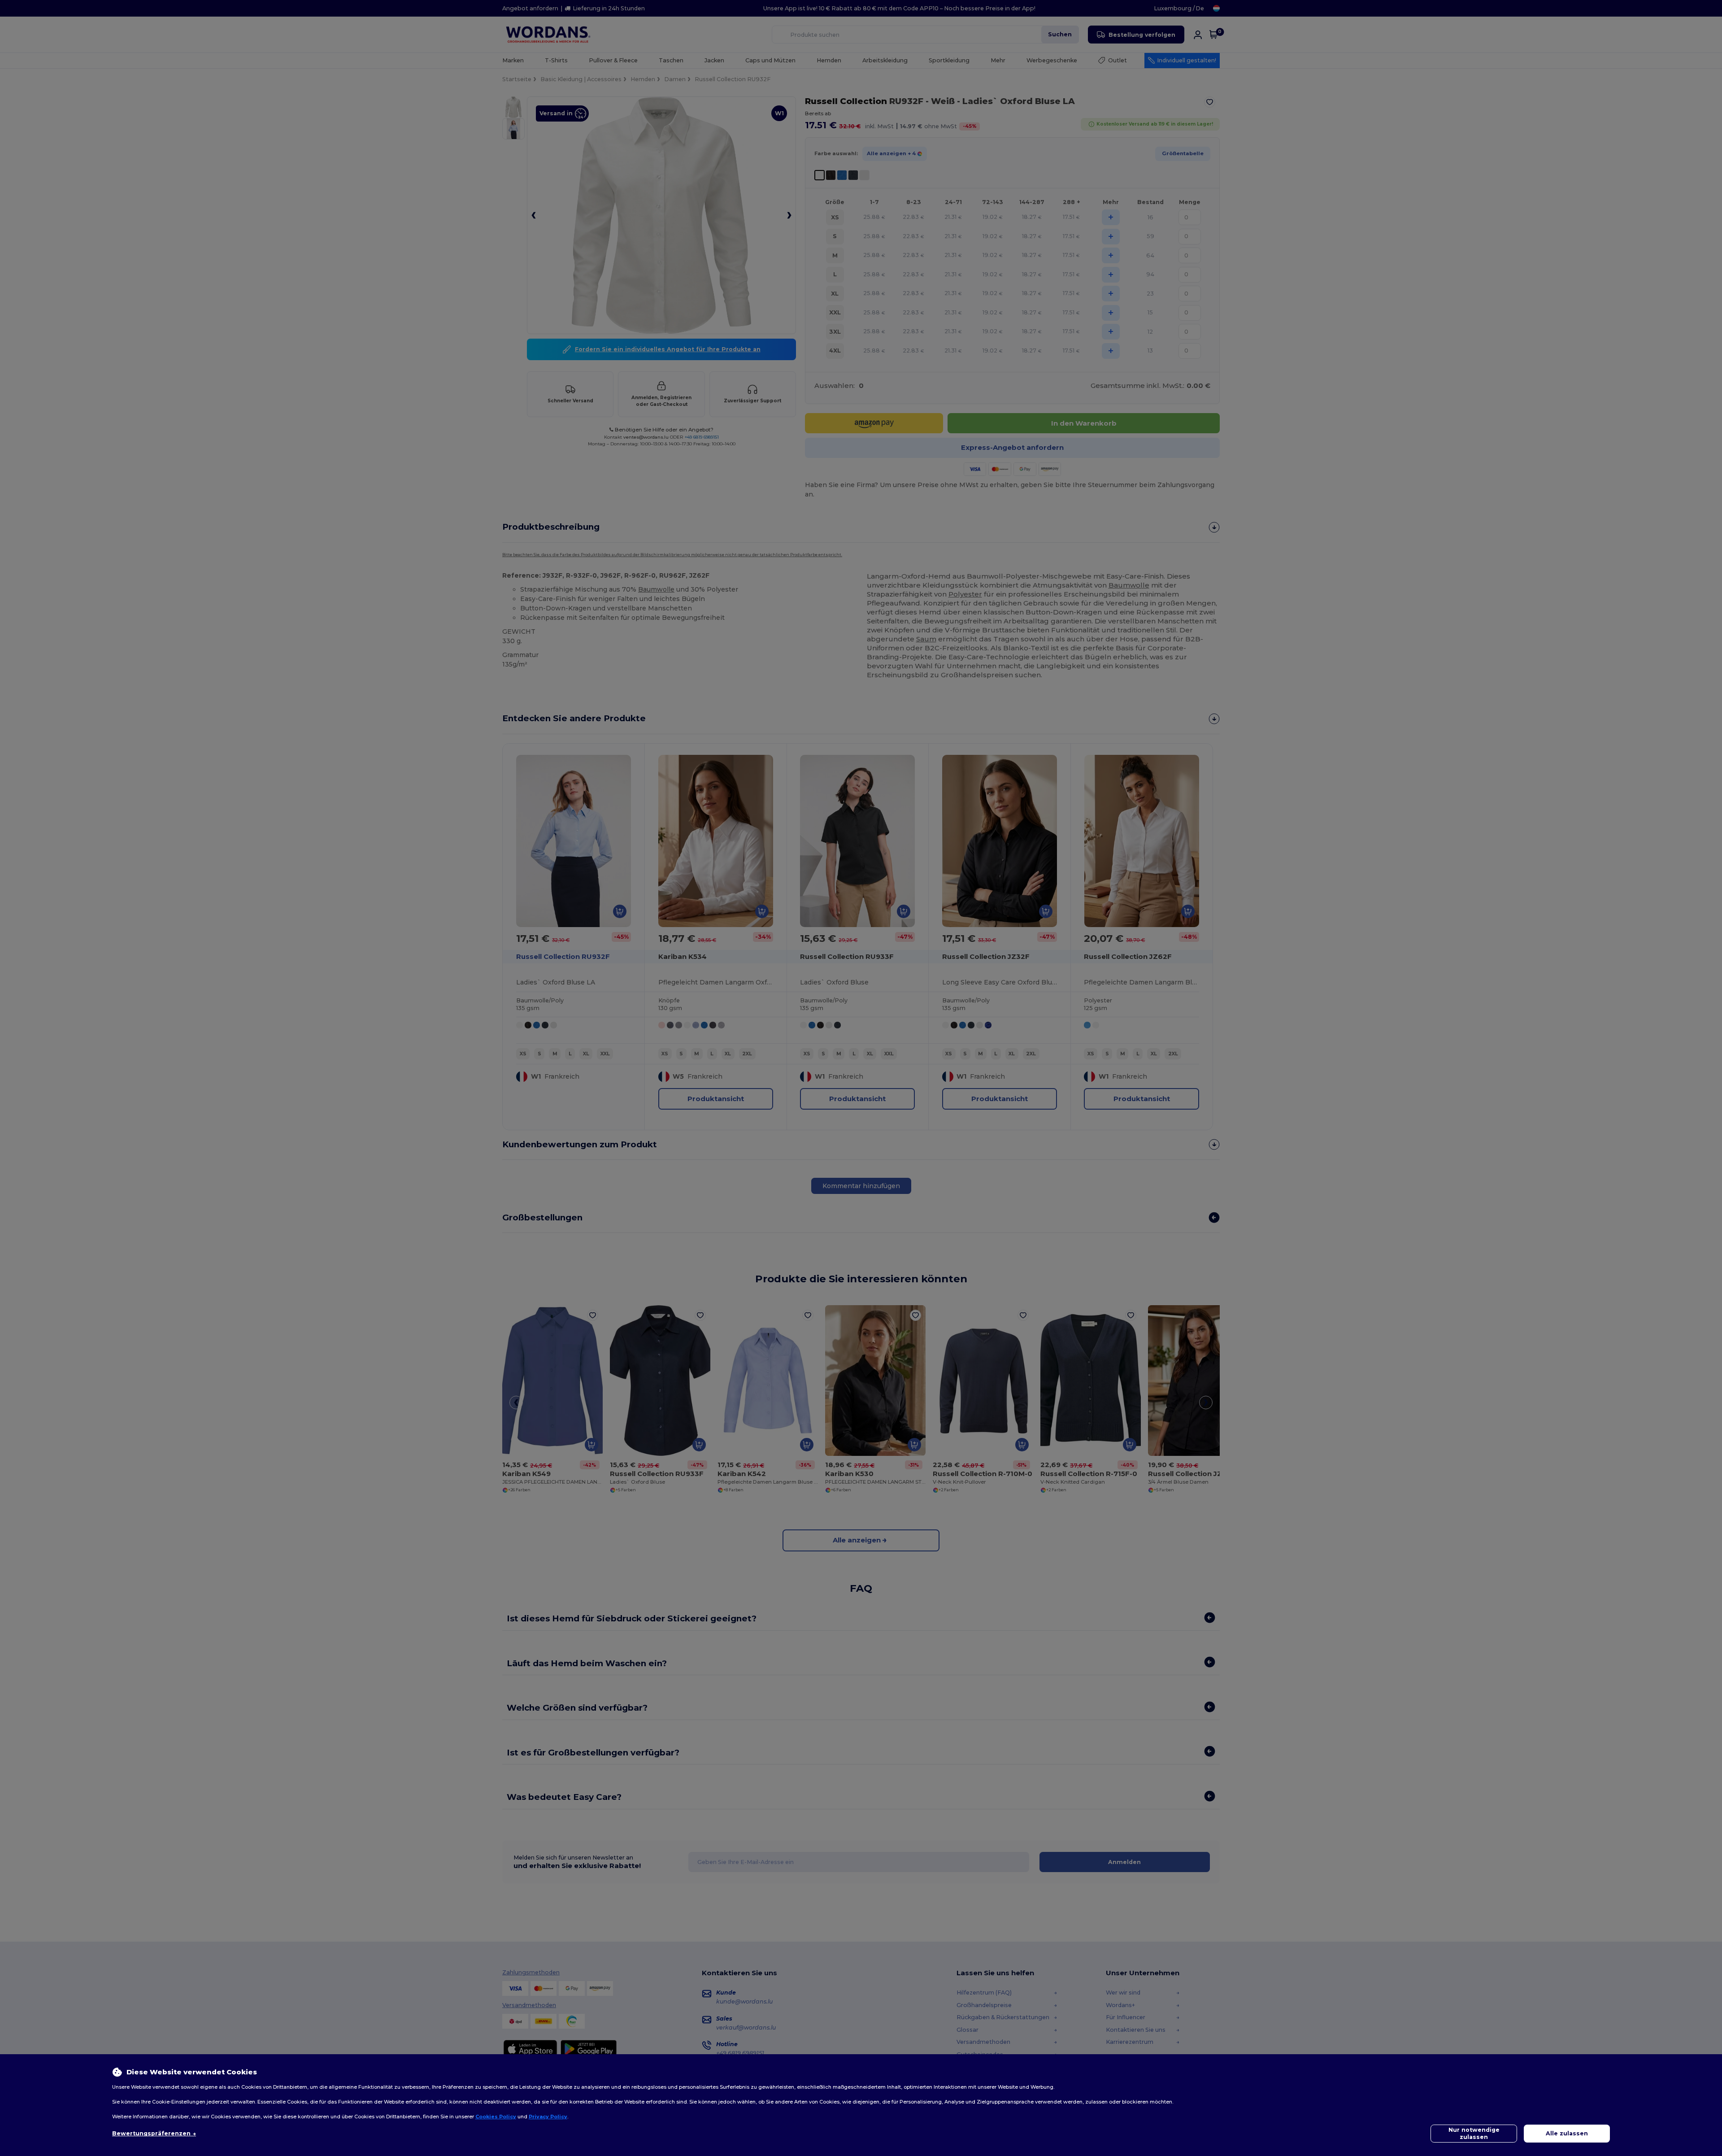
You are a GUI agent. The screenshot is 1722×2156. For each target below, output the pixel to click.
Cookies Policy (496, 2117)
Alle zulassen (1567, 2133)
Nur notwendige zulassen (1474, 2133)
